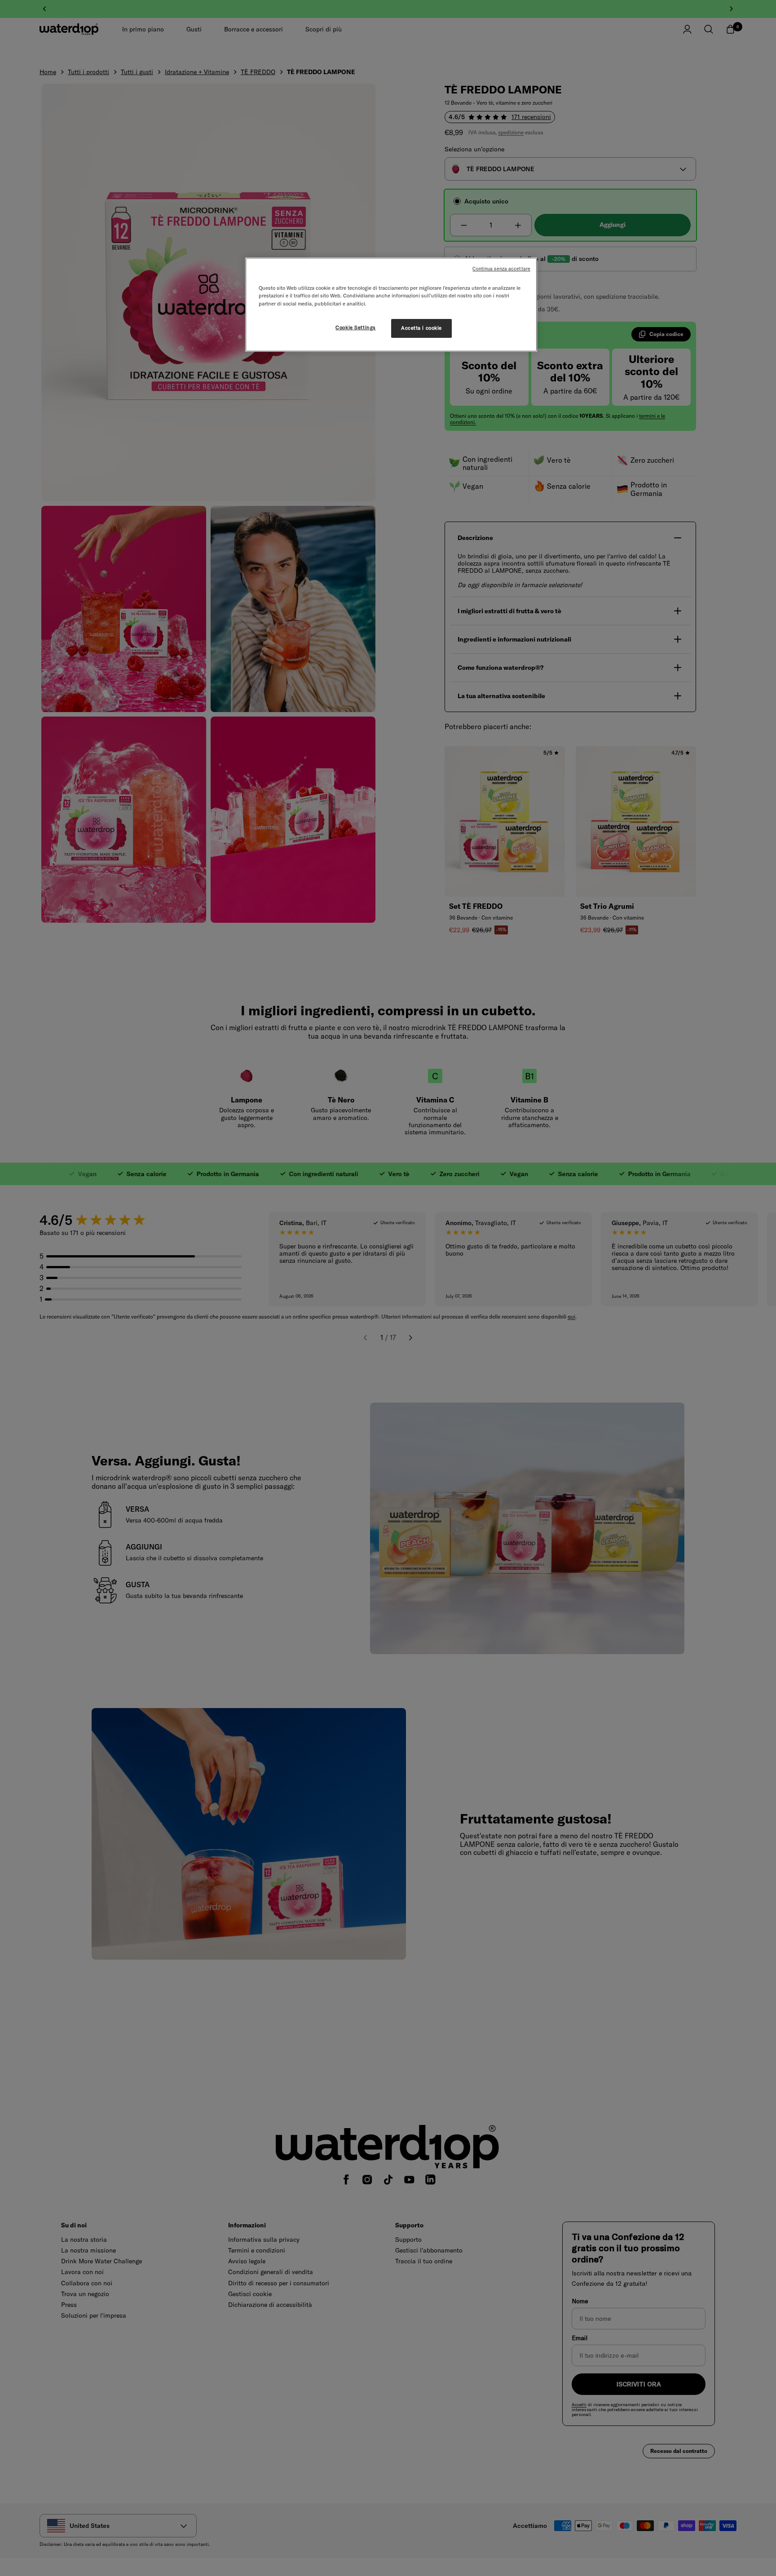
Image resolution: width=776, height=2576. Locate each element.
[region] (391, 304)
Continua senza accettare (501, 269)
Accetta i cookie (421, 328)
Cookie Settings (356, 328)
